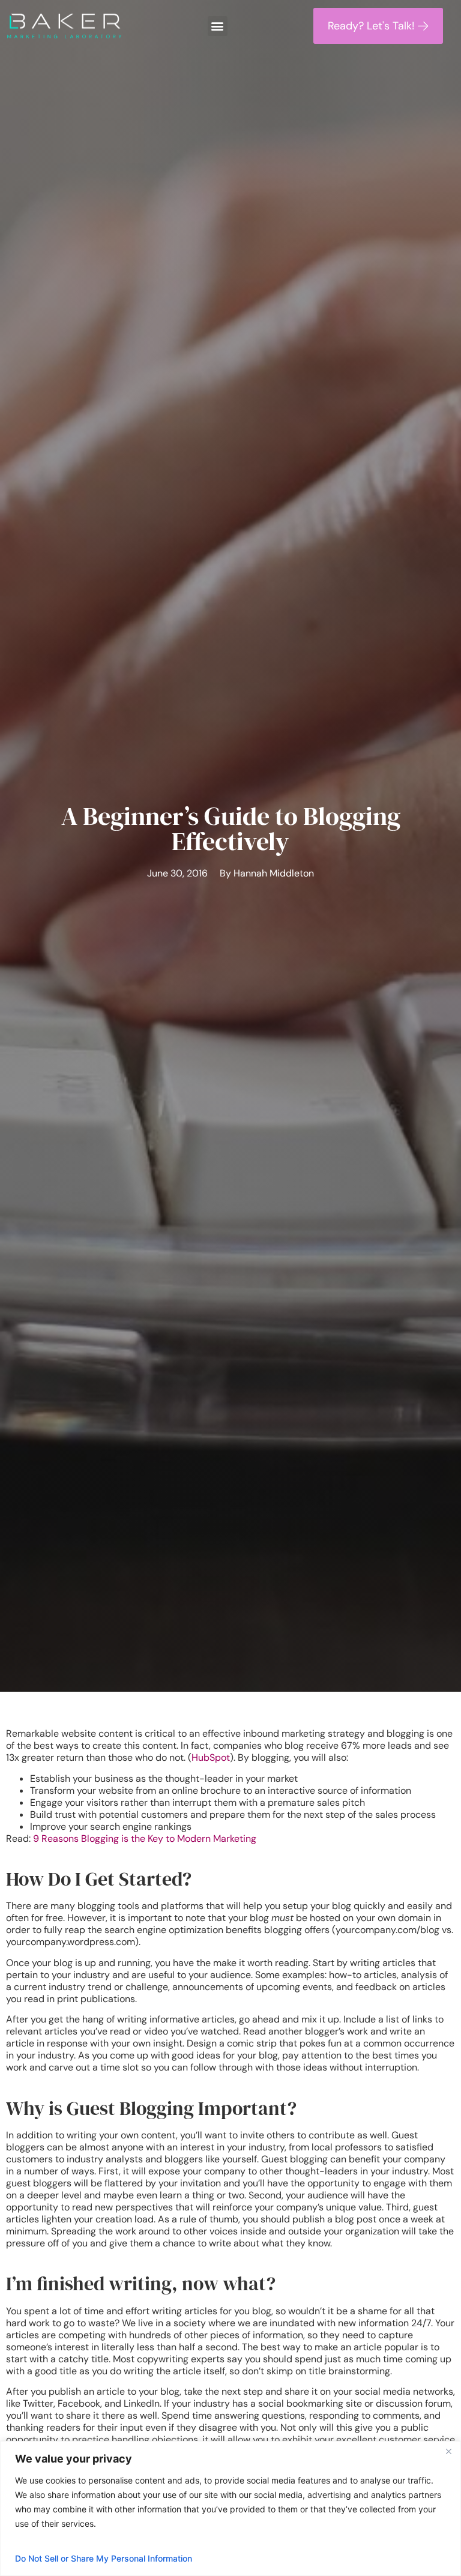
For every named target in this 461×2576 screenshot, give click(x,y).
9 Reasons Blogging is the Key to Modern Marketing (145, 1838)
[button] (218, 26)
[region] (230, 2508)
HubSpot (211, 1757)
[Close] (448, 2451)
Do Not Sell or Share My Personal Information (104, 2558)
